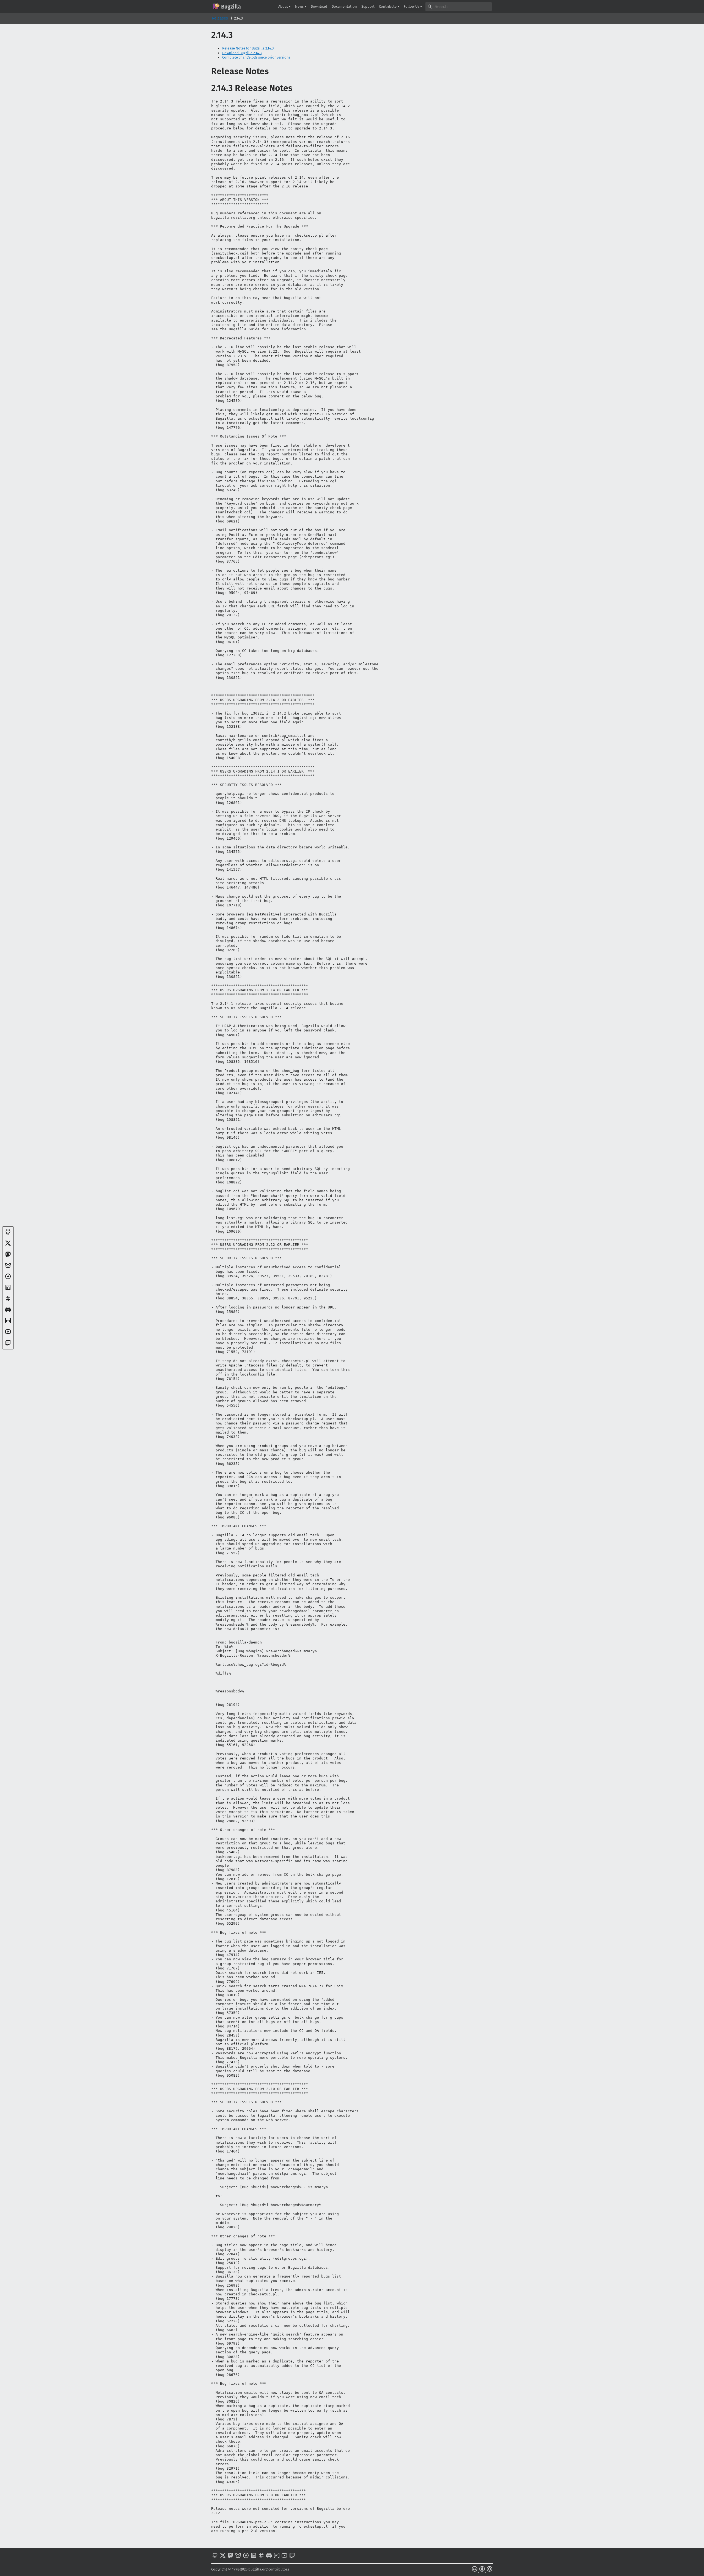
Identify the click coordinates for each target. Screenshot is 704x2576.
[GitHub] (8, 1234)
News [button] (300, 6)
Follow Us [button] (412, 6)
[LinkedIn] (8, 1289)
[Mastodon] (8, 1256)
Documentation (344, 6)
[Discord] (8, 1312)
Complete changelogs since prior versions (256, 57)
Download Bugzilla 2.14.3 (242, 53)
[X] (8, 1245)
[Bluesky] (8, 1267)
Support (368, 6)
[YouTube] (8, 1334)
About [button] (284, 6)
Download (319, 6)
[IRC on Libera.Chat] (8, 1301)
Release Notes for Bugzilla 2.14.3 (248, 48)
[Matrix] (8, 1323)
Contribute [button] (388, 6)
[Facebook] (8, 1278)
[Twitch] (8, 1345)
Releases (220, 18)
